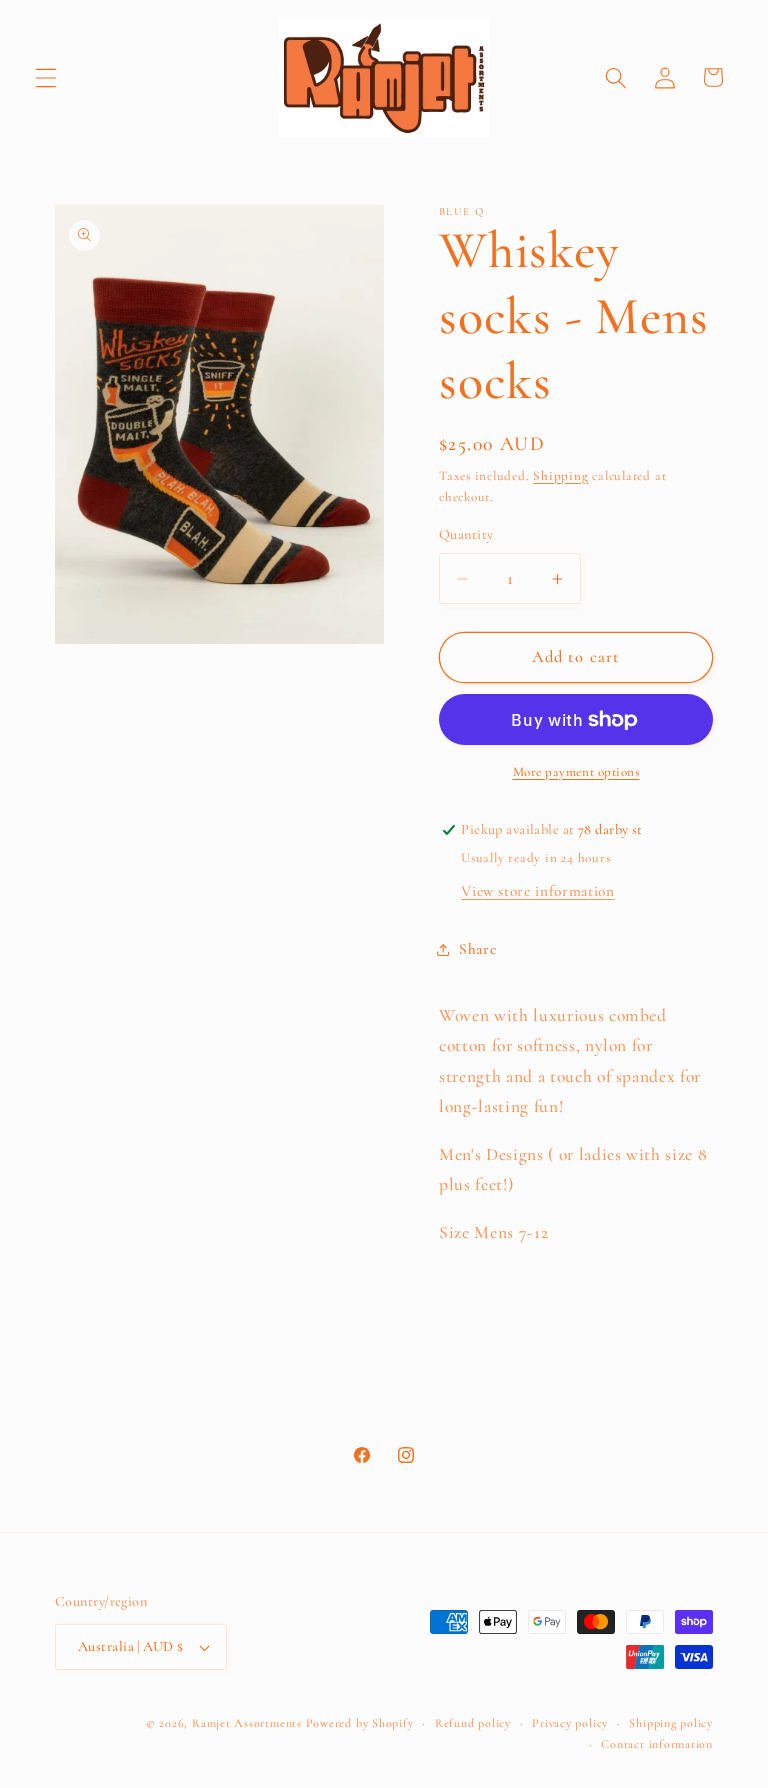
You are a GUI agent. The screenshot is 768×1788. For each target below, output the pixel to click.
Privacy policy (570, 1723)
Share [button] (477, 949)
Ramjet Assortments (247, 1723)
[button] (46, 77)
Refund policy (473, 1723)
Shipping (560, 476)
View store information (538, 891)
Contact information (657, 1744)
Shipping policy (671, 1723)
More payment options (576, 772)
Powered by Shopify (360, 1723)
